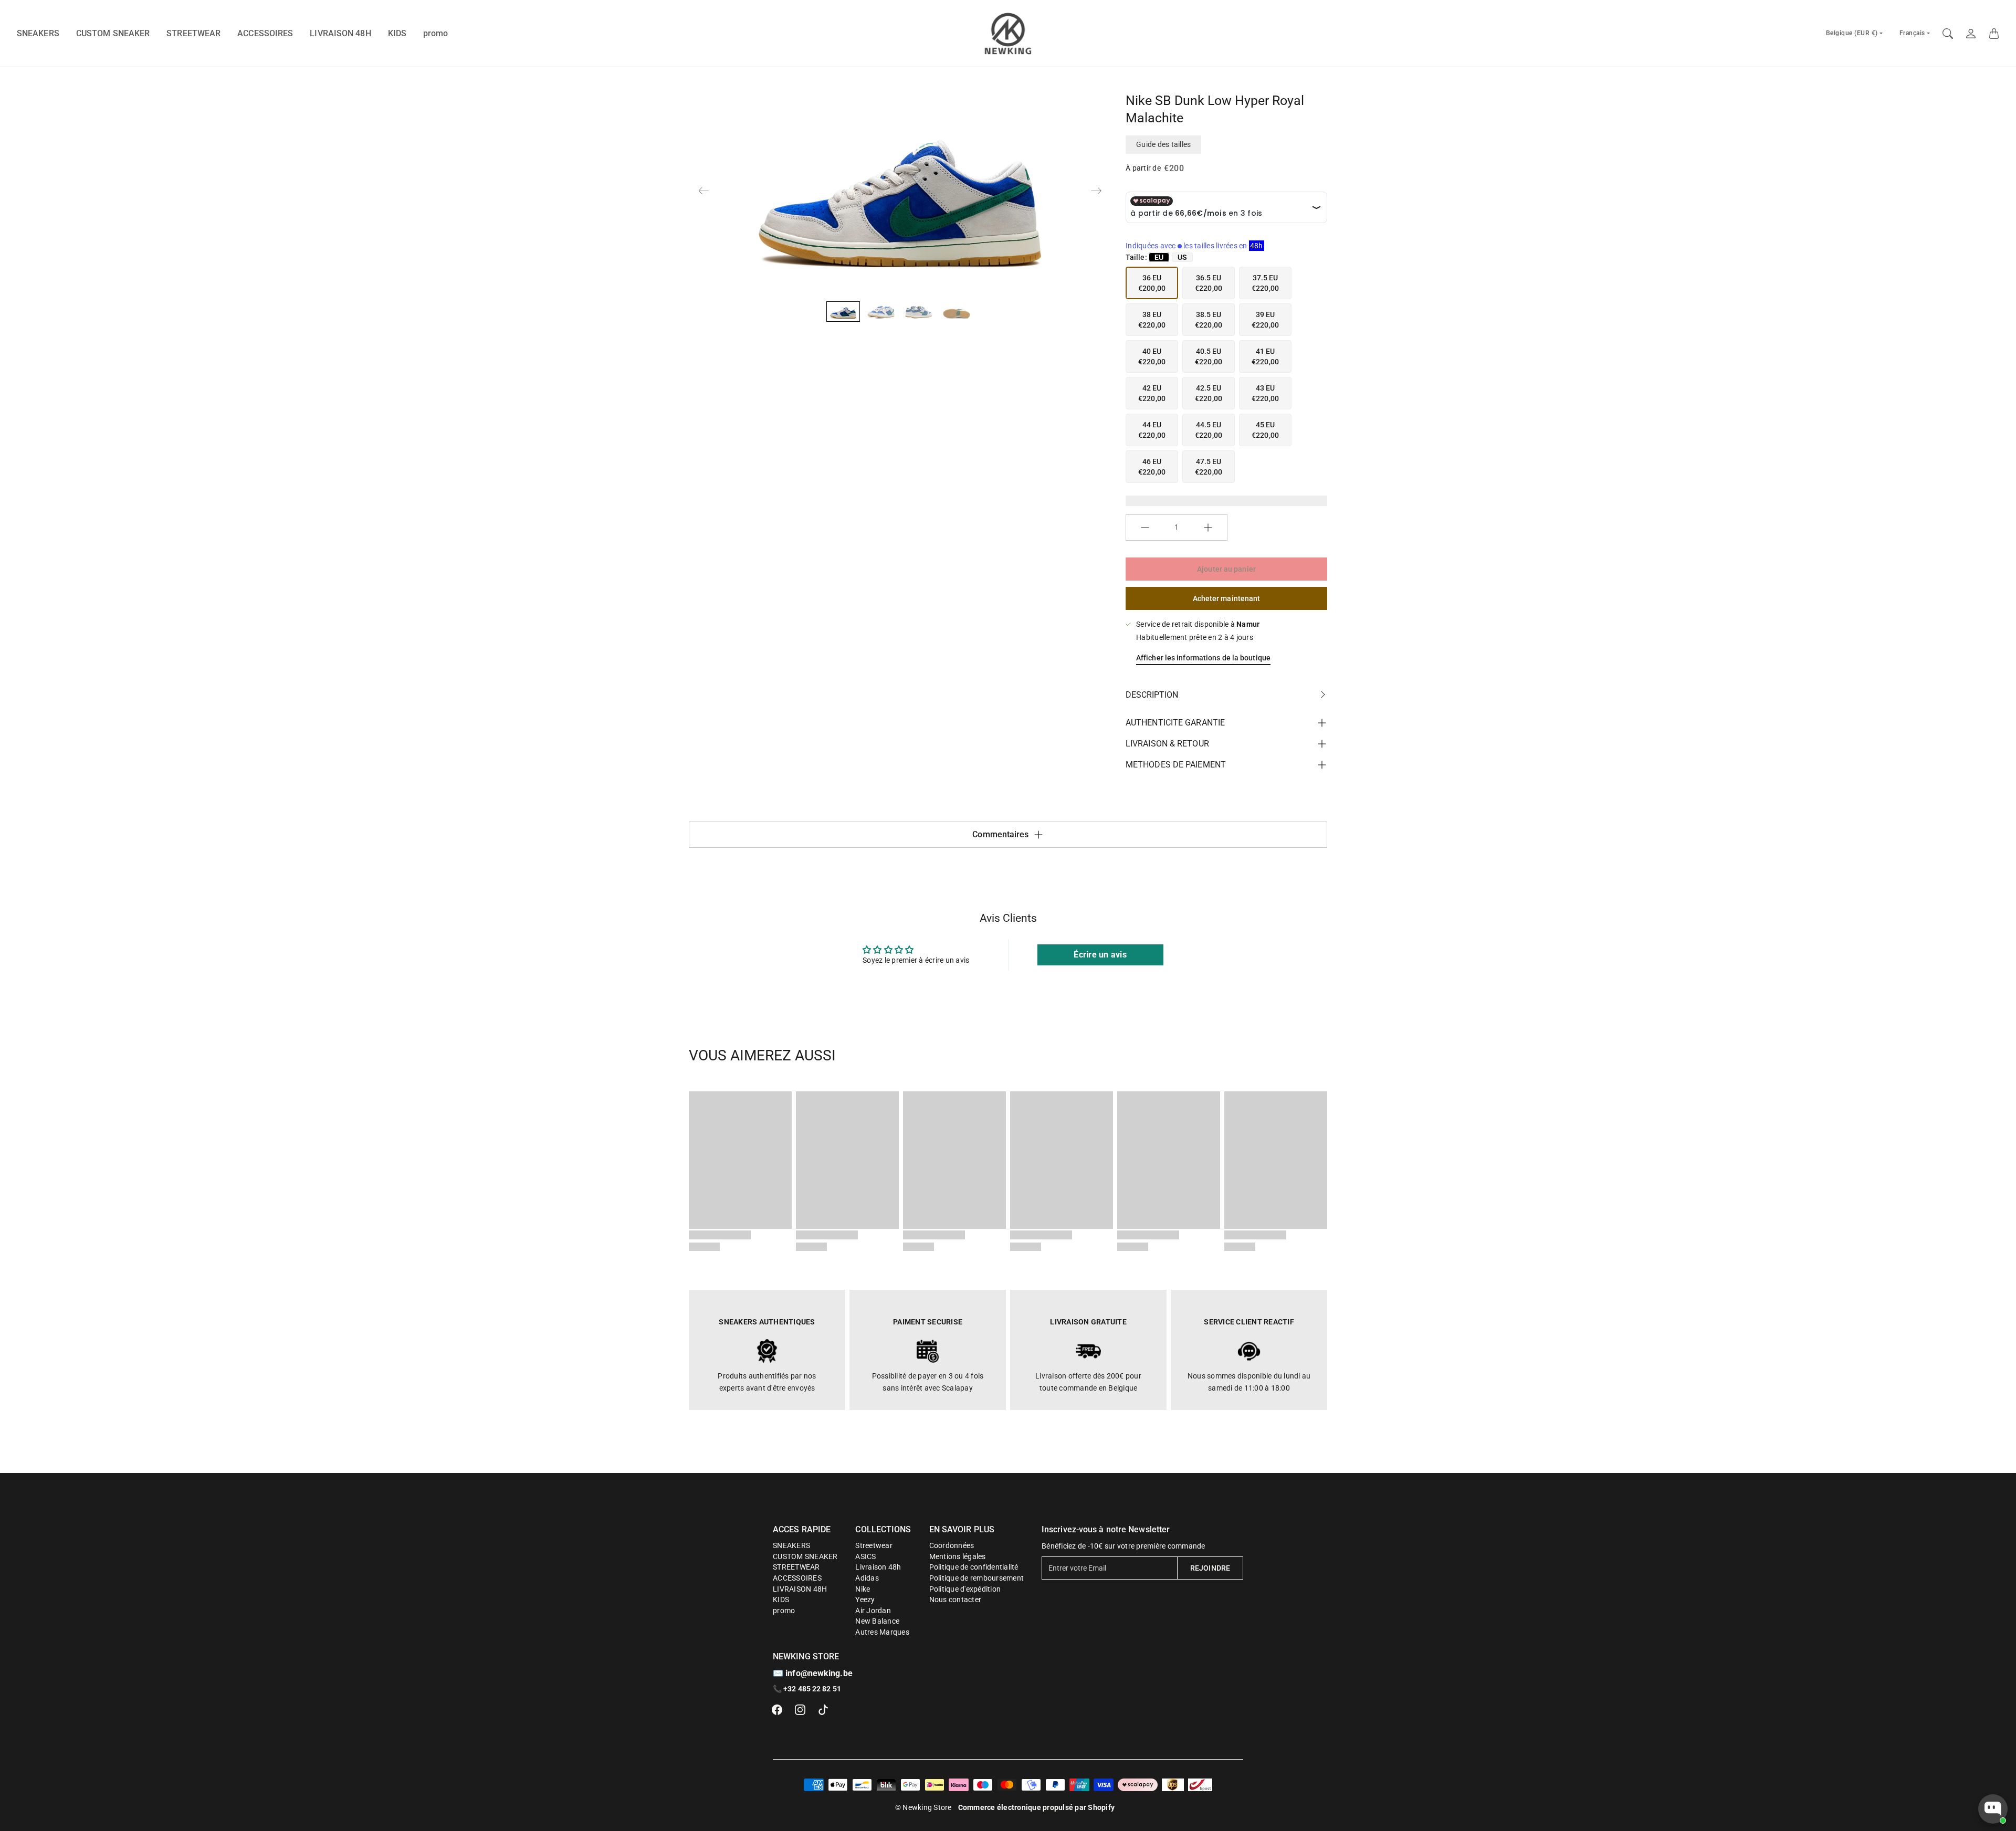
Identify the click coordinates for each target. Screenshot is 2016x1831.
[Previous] (703, 191)
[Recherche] (1948, 34)
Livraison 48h (878, 1567)
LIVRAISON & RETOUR (1167, 744)
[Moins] (1145, 528)
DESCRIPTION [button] (1152, 695)
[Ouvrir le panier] (1994, 34)
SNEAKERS (38, 33)
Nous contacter (955, 1600)
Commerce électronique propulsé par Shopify (1037, 1807)
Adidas (867, 1578)
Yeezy (865, 1600)
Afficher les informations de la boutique (1203, 658)
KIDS (397, 33)
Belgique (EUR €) (1852, 33)
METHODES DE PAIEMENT (1176, 765)
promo (436, 33)
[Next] (1096, 191)
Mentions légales (958, 1556)
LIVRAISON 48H (340, 33)
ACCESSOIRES (265, 33)
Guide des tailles (1163, 144)
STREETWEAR (193, 33)
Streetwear (874, 1545)
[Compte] (1971, 34)
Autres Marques (882, 1632)
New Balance (877, 1621)
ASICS (865, 1556)
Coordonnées (952, 1545)
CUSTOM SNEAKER (113, 33)
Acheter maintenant (1227, 598)
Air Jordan (873, 1611)
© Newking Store (923, 1807)
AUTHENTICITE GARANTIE (1175, 723)
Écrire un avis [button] (1100, 955)
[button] (777, 1710)
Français (1912, 33)
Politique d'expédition (965, 1589)
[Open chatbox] (1993, 1809)
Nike (863, 1589)
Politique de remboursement (977, 1578)
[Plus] (1208, 528)
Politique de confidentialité (974, 1567)
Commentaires (1000, 834)
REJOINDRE (1210, 1568)
